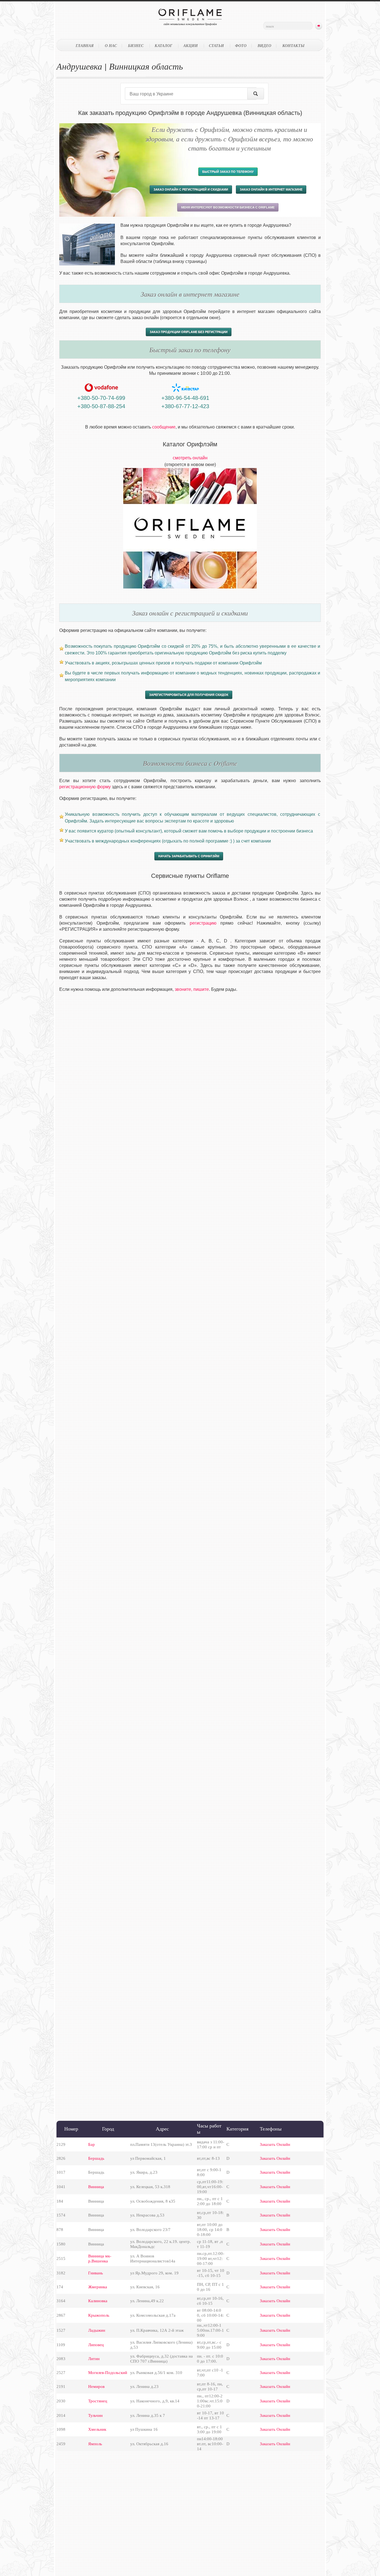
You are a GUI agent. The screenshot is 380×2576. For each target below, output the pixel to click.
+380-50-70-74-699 (101, 398)
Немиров (96, 2387)
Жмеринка (98, 2287)
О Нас (111, 46)
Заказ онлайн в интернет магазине (271, 189)
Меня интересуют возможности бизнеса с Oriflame (228, 207)
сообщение (164, 427)
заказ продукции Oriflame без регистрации (189, 332)
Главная (85, 46)
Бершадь (96, 2158)
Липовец (96, 2345)
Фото (241, 46)
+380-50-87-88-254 (101, 406)
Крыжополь (99, 2315)
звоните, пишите (192, 989)
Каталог (163, 46)
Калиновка (98, 2301)
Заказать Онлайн (275, 2144)
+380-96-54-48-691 (185, 398)
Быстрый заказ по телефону (228, 172)
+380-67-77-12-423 (185, 406)
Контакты (293, 46)
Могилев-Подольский (108, 2373)
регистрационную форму (85, 787)
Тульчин (95, 2415)
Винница (96, 2187)
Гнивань (96, 2273)
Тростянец (98, 2401)
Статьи (216, 46)
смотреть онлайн (190, 458)
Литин (94, 2359)
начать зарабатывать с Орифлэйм (189, 856)
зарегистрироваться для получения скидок (189, 695)
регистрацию (203, 923)
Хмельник (97, 2429)
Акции (191, 46)
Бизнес (136, 46)
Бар (92, 2144)
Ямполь (95, 2444)
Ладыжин (97, 2330)
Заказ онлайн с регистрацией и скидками (191, 189)
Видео (264, 46)
